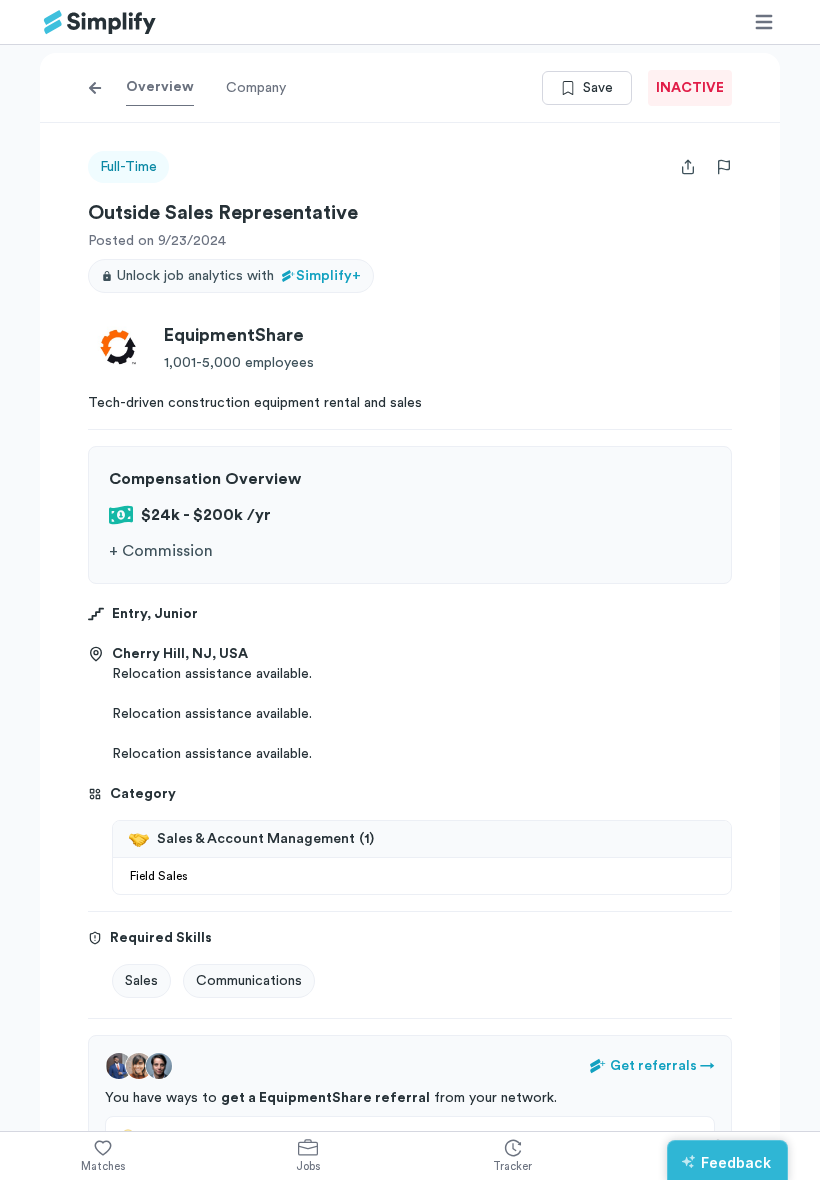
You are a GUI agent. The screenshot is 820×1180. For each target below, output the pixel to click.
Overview (160, 87)
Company (256, 88)
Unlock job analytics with (239, 276)
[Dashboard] (100, 22)
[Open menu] (764, 22)
